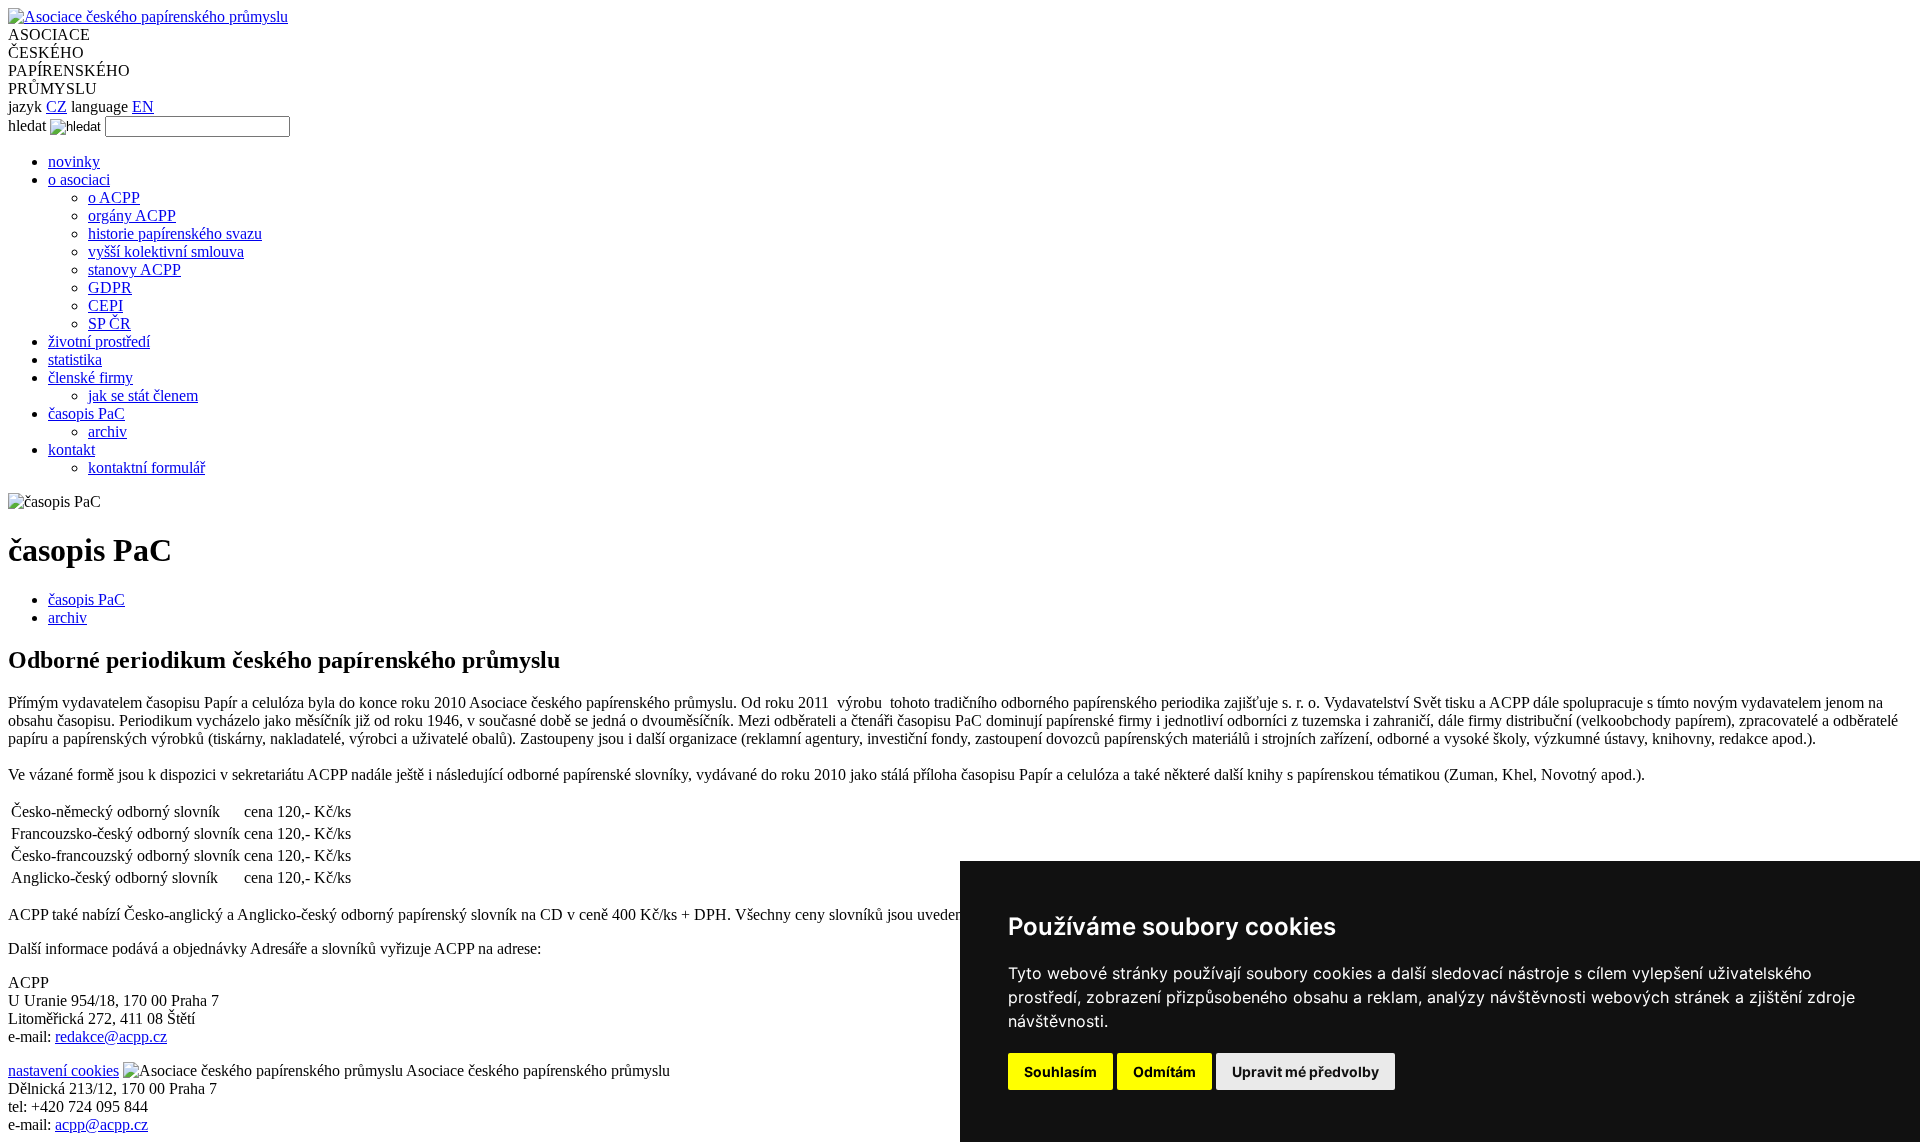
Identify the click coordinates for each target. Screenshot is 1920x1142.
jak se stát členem (143, 395)
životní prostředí (99, 341)
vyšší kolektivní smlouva (166, 251)
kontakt (71, 449)
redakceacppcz (111, 1036)
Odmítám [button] (1164, 1071)
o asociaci (79, 179)
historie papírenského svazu (175, 233)
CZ (56, 106)
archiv (107, 431)
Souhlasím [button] (1060, 1071)
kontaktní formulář (146, 467)
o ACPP (114, 197)
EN (143, 106)
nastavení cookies (63, 1070)
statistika (75, 359)
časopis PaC (86, 413)
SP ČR (109, 323)
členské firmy (90, 377)
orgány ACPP (132, 215)
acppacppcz (101, 1124)
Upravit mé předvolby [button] (1305, 1071)
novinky (74, 161)
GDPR (110, 287)
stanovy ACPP (134, 269)
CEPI (105, 305)
